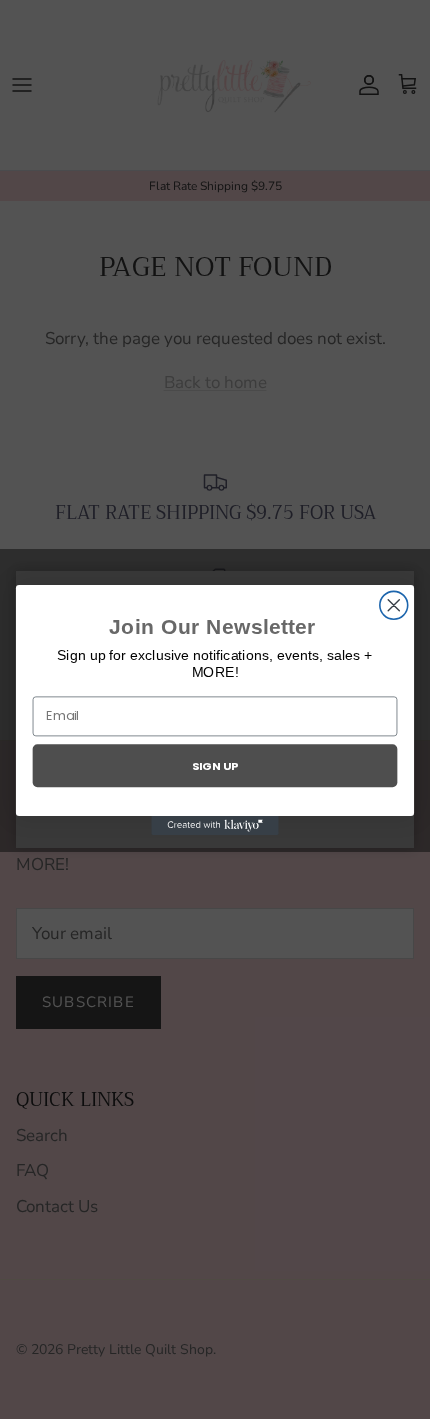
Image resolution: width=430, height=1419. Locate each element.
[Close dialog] (394, 605)
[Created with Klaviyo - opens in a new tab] (214, 824)
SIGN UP (215, 765)
